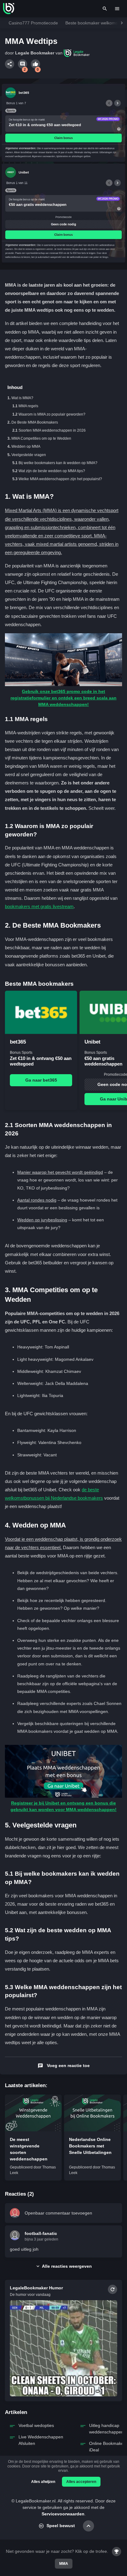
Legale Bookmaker (35, 53)
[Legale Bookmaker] (9, 9)
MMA (64, 2564)
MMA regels (28, 406)
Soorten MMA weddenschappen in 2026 (52, 430)
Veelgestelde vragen (29, 455)
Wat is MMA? (22, 398)
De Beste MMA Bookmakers (35, 422)
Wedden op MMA (26, 446)
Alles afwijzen (43, 2482)
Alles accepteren (81, 2482)
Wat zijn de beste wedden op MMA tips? (52, 471)
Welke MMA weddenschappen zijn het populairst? (60, 479)
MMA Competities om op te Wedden (41, 438)
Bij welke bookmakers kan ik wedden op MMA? (58, 463)
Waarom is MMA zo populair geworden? (52, 414)
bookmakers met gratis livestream (39, 906)
